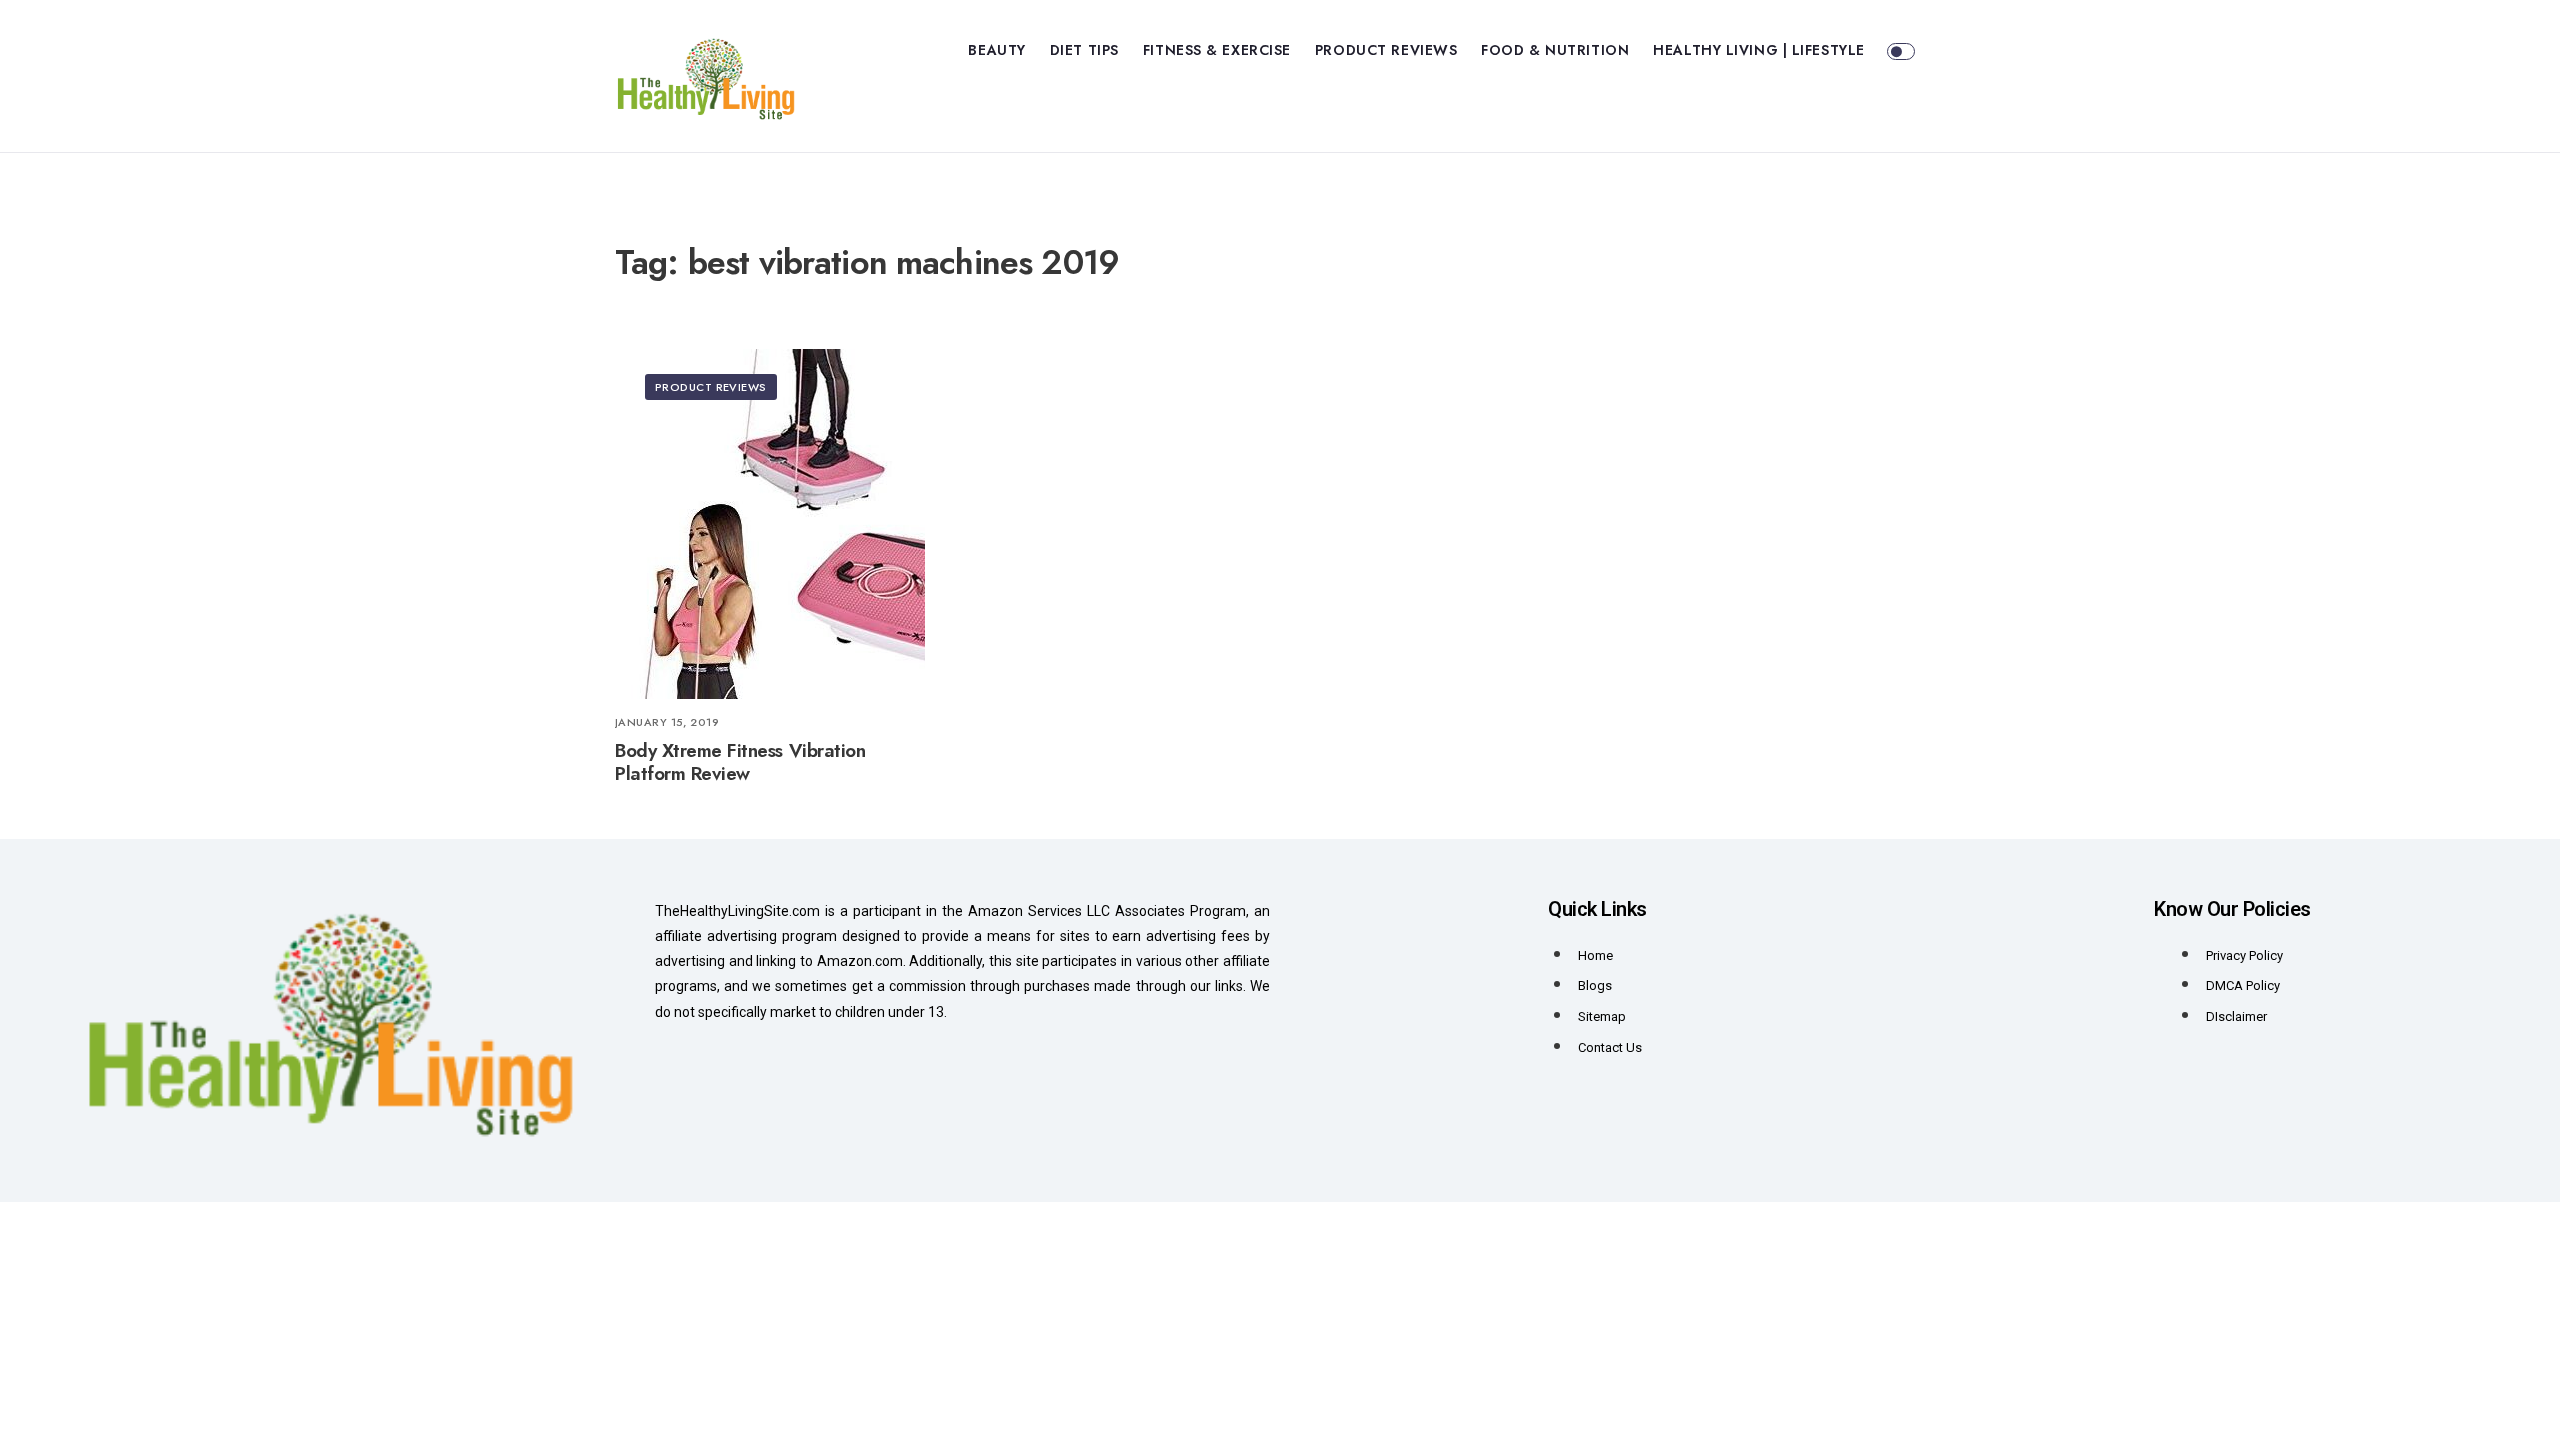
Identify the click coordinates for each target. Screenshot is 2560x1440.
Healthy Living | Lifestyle (1759, 50)
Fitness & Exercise (1217, 50)
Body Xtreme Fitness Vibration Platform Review (740, 762)
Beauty (996, 50)
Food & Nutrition (1555, 50)
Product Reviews (1386, 50)
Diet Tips (1084, 50)
